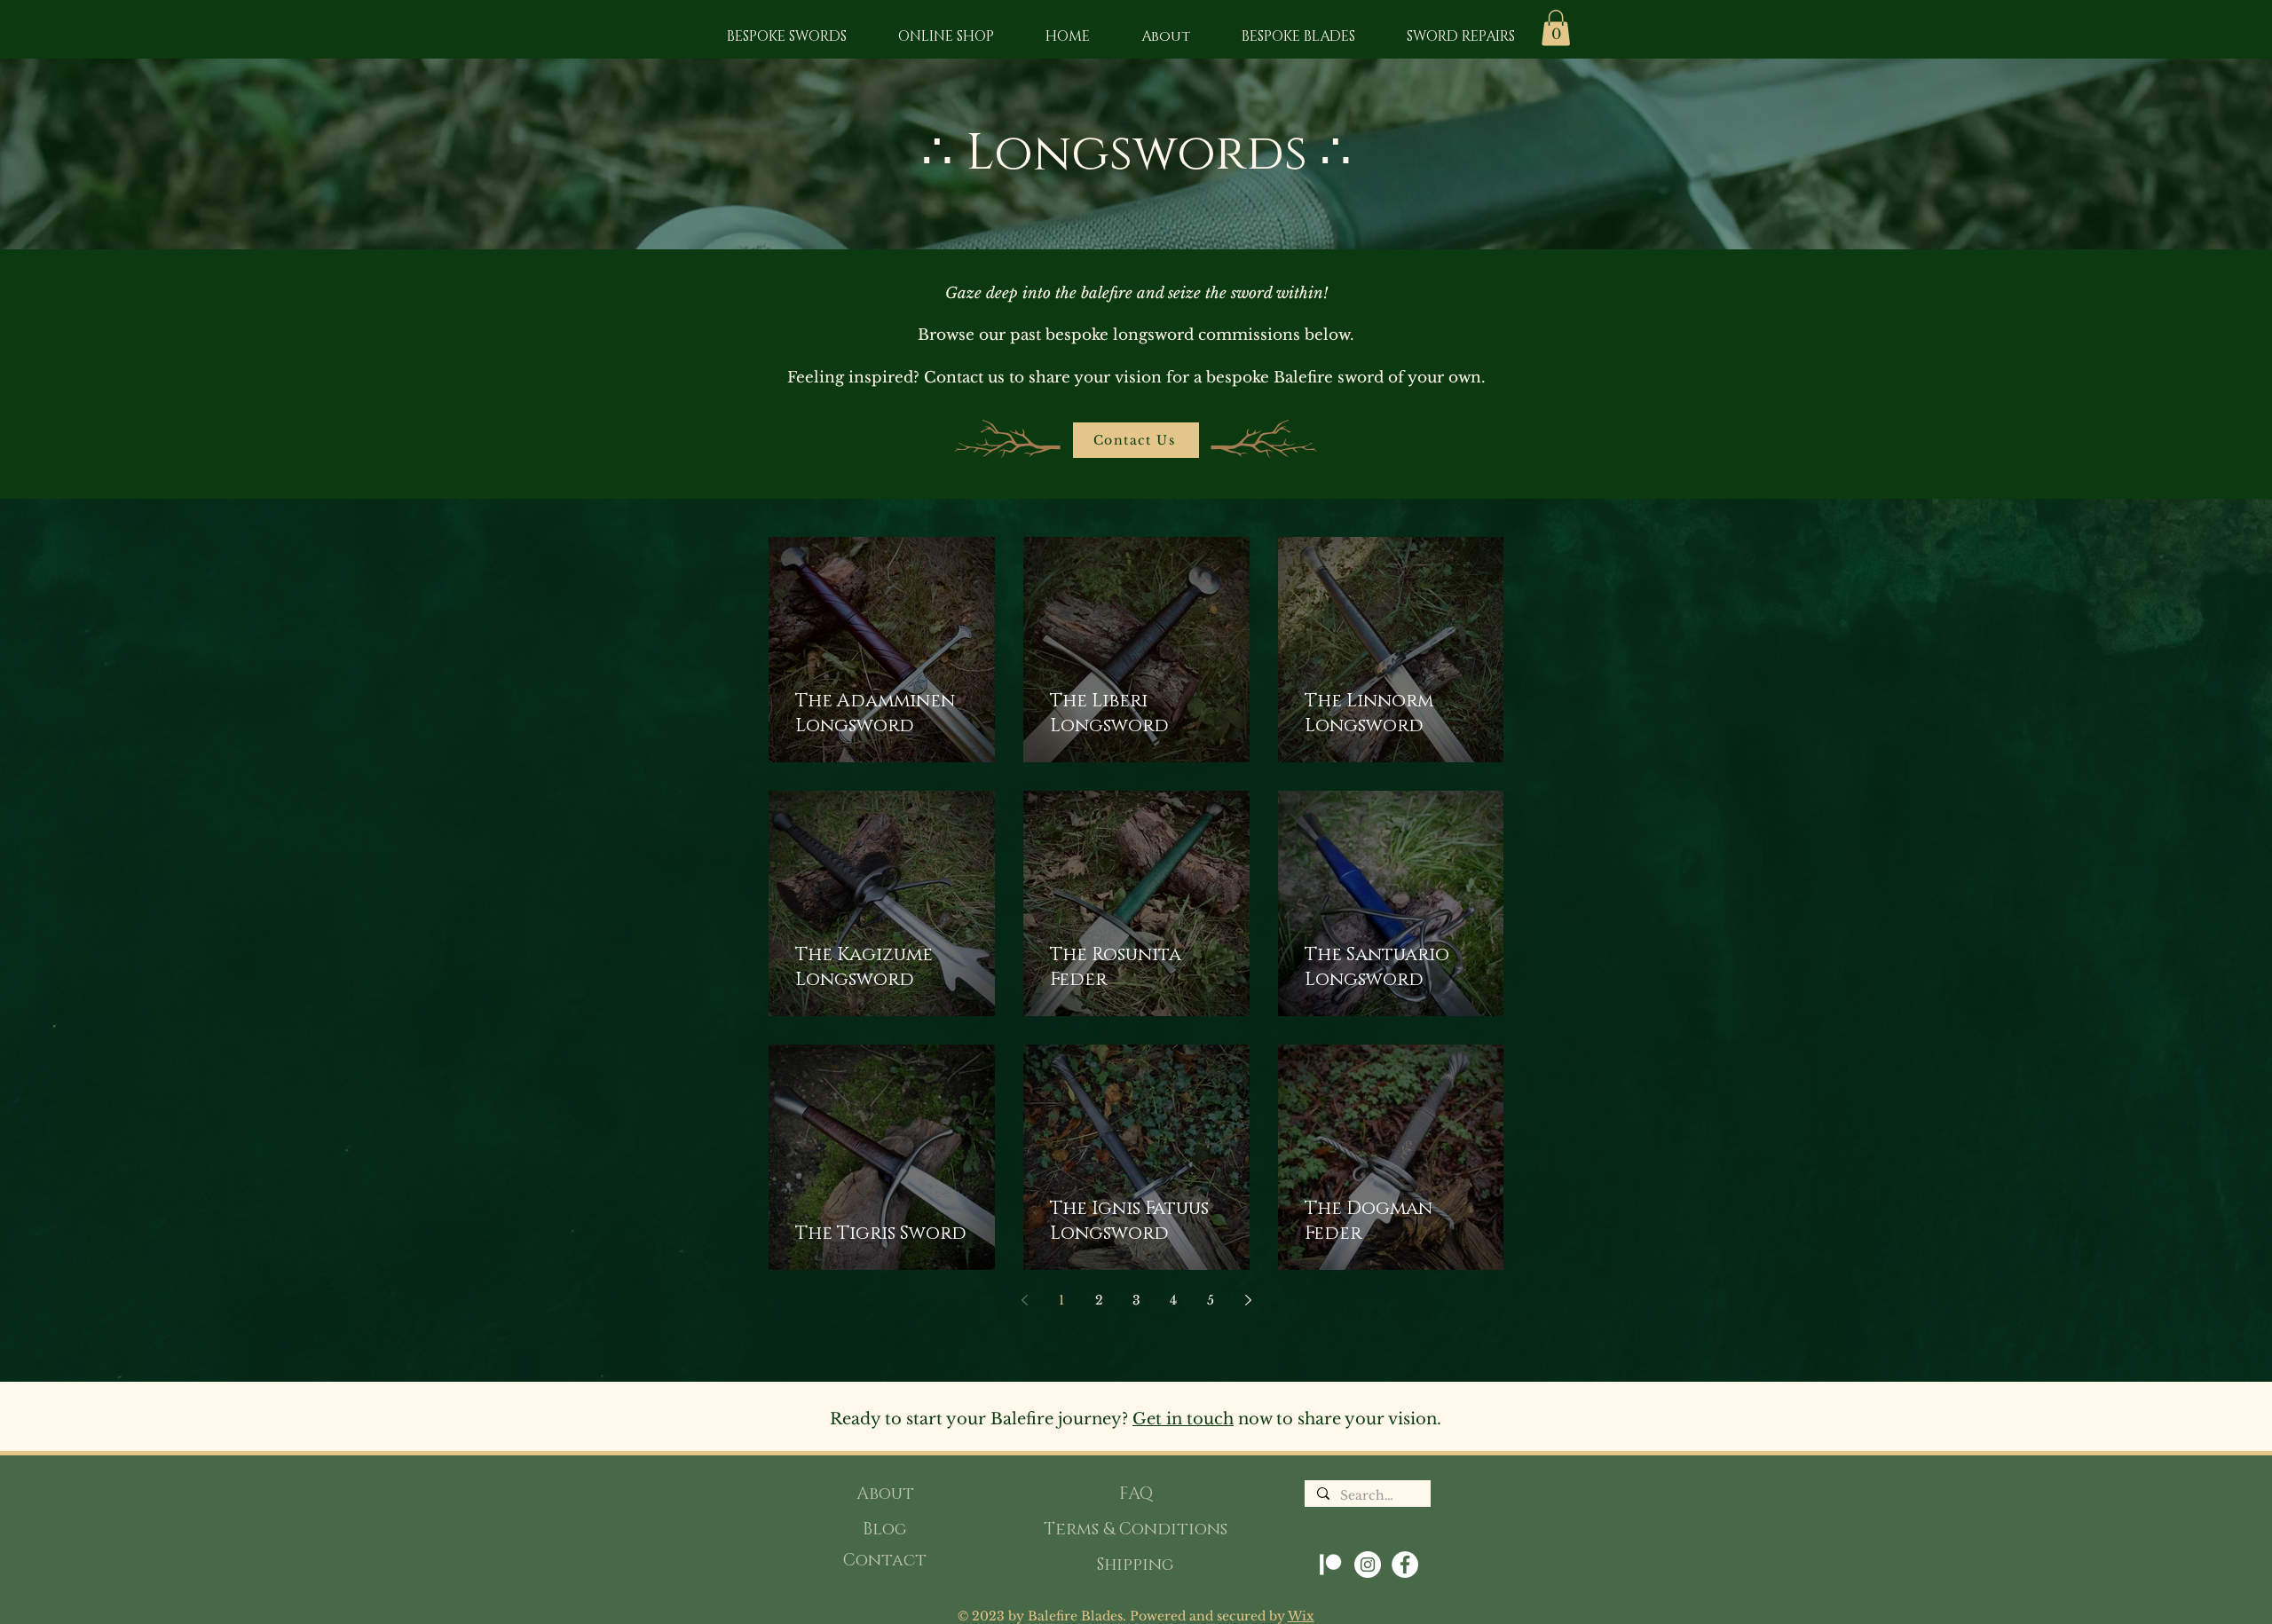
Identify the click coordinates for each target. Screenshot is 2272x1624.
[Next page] (1248, 1300)
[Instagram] (1368, 1565)
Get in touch (1183, 1419)
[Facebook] (1405, 1565)
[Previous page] (1024, 1300)
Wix (1301, 1616)
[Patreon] (1330, 1565)
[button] (1556, 28)
